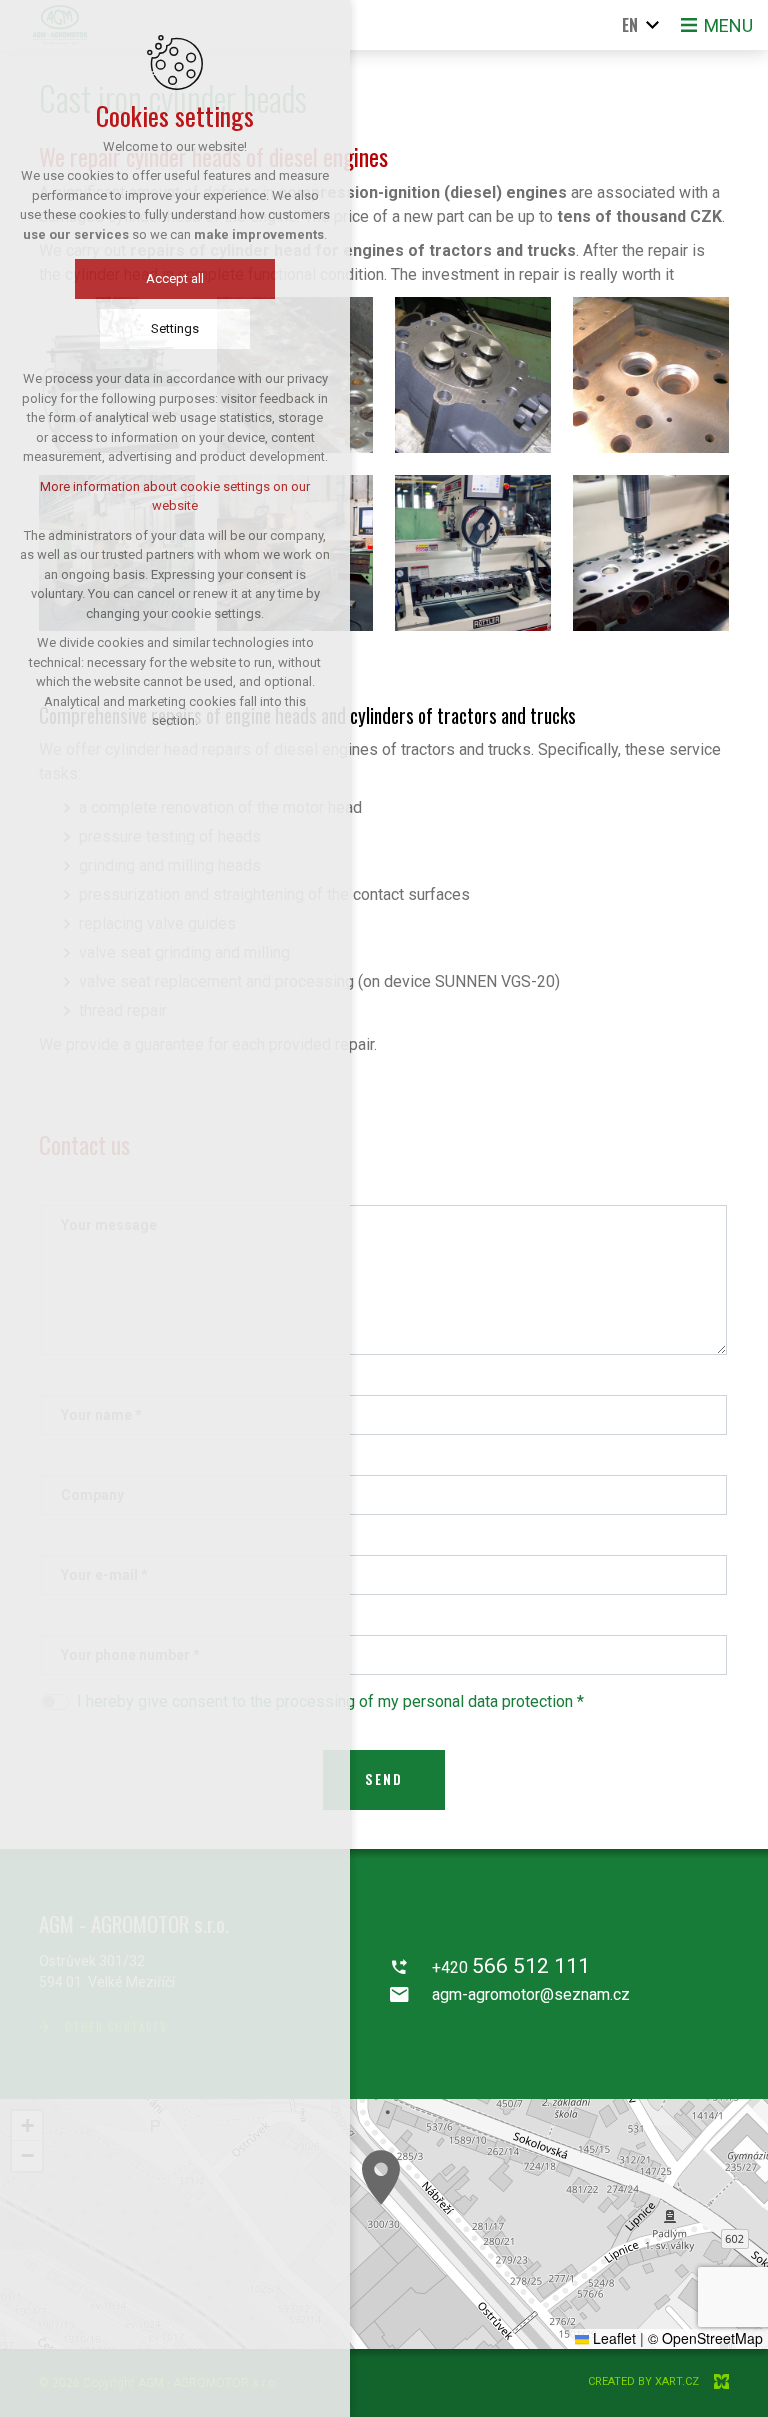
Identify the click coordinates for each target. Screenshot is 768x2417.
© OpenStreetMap (705, 2338)
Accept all (175, 278)
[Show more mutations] (653, 25)
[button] (381, 2177)
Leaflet (612, 2338)
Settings (175, 328)
